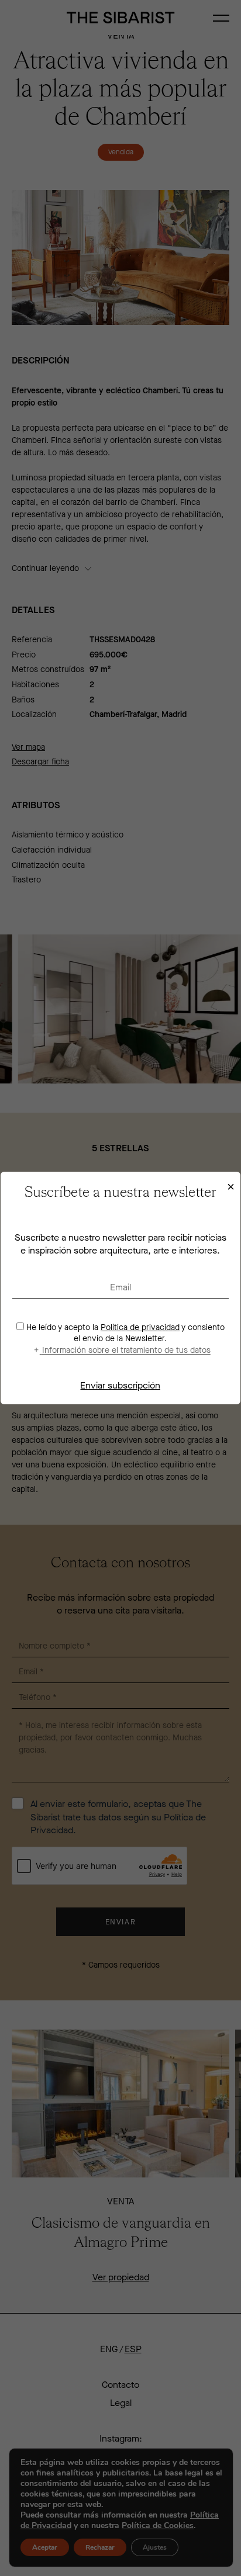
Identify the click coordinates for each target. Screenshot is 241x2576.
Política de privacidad (140, 1327)
